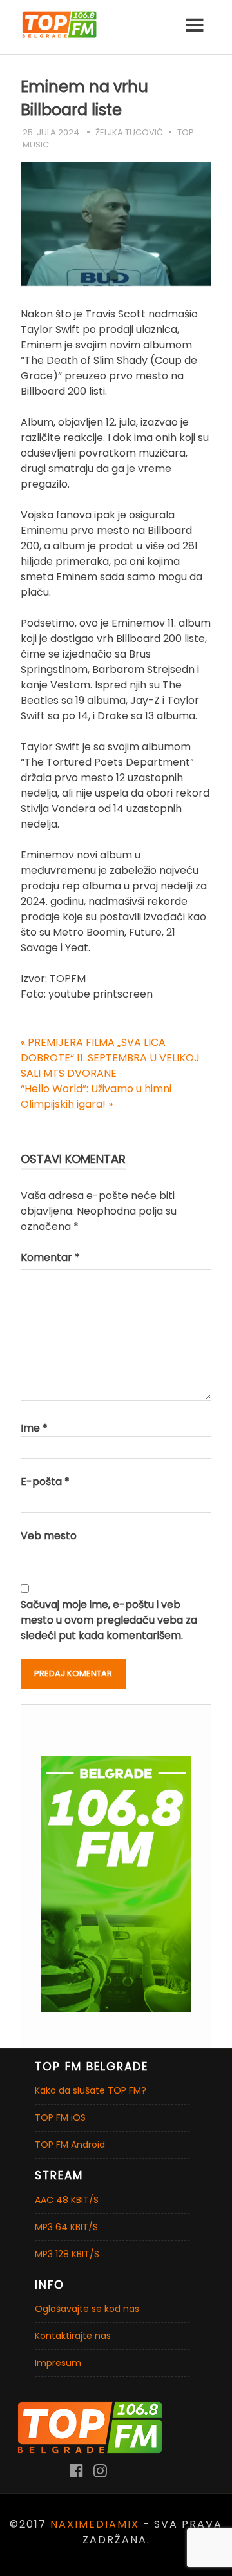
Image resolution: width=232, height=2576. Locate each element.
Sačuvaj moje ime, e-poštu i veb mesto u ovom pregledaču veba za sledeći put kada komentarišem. (109, 1620)
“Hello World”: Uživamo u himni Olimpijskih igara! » (96, 1096)
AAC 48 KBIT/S (67, 2200)
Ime (34, 1428)
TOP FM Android (70, 2145)
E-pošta (45, 1482)
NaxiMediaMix (95, 2524)
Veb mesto (49, 1536)
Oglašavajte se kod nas (87, 2309)
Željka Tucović (129, 132)
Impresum (58, 2363)
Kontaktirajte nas (73, 2336)
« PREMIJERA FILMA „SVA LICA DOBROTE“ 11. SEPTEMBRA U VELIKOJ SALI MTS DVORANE (110, 1058)
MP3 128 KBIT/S (67, 2254)
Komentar (50, 1257)
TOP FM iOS (60, 2117)
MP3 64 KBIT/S (66, 2227)
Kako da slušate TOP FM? (91, 2090)
